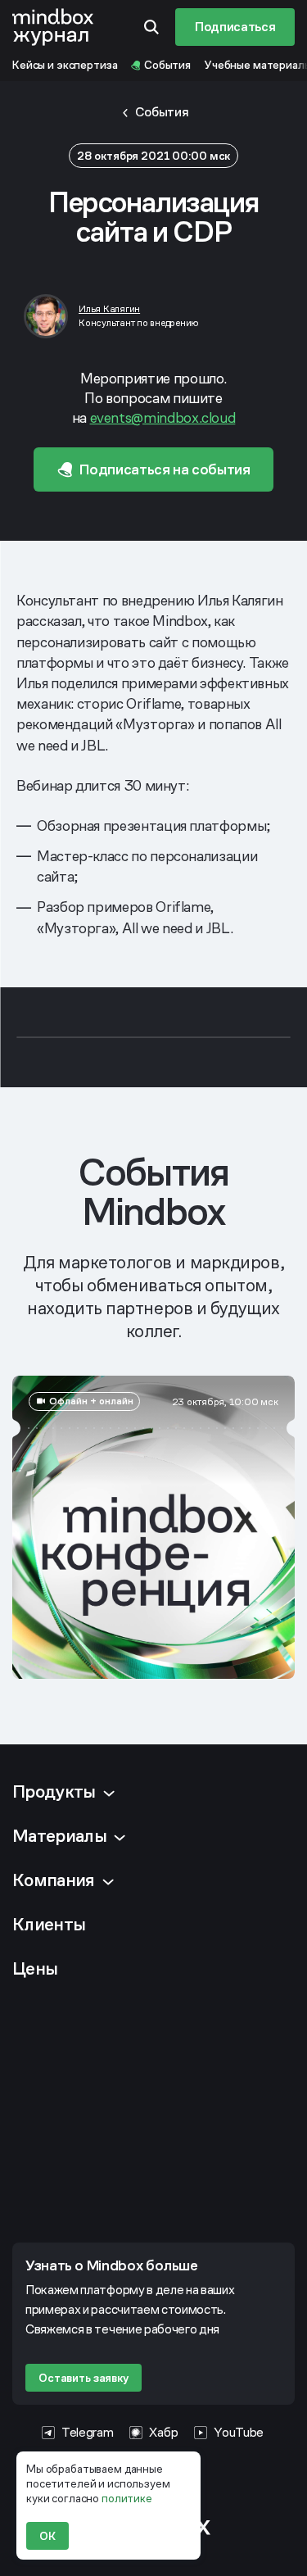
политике (127, 2498)
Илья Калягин (109, 309)
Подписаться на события (165, 469)
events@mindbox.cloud (163, 417)
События (162, 112)
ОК (47, 2536)
